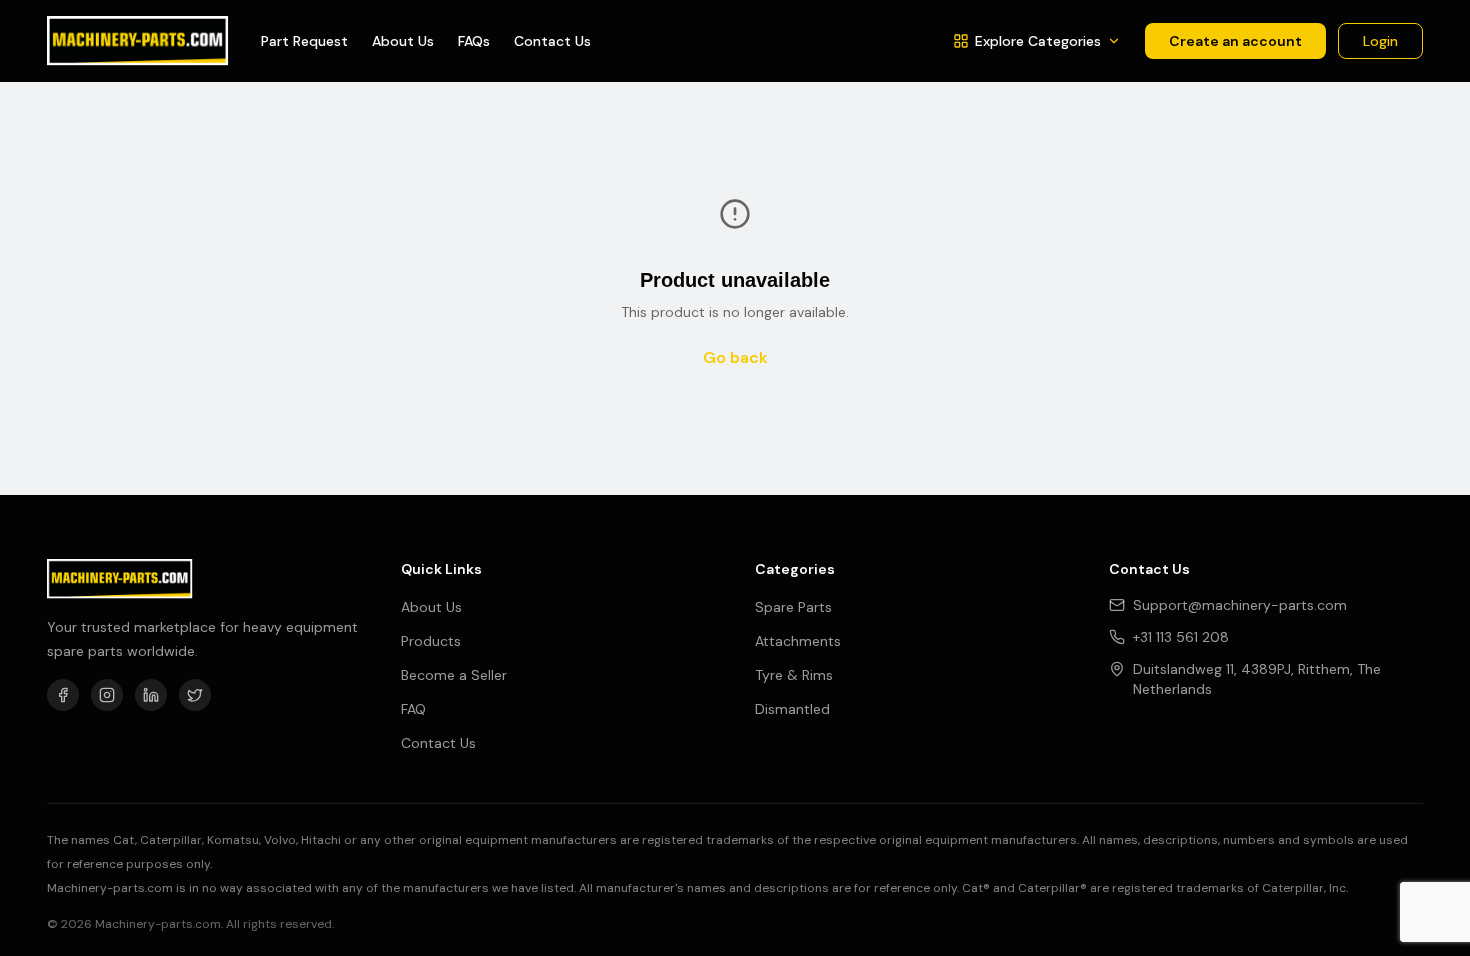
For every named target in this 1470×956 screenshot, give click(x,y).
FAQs (474, 41)
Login (1380, 41)
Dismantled (792, 709)
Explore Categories (1038, 41)
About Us (403, 41)
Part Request (304, 41)
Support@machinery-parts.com (1240, 605)
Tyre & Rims (794, 675)
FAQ (413, 709)
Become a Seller (454, 675)
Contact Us (552, 41)
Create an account (1235, 41)
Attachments (798, 641)
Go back (735, 357)
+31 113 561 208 (1181, 637)
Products (431, 641)
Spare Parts (793, 607)
